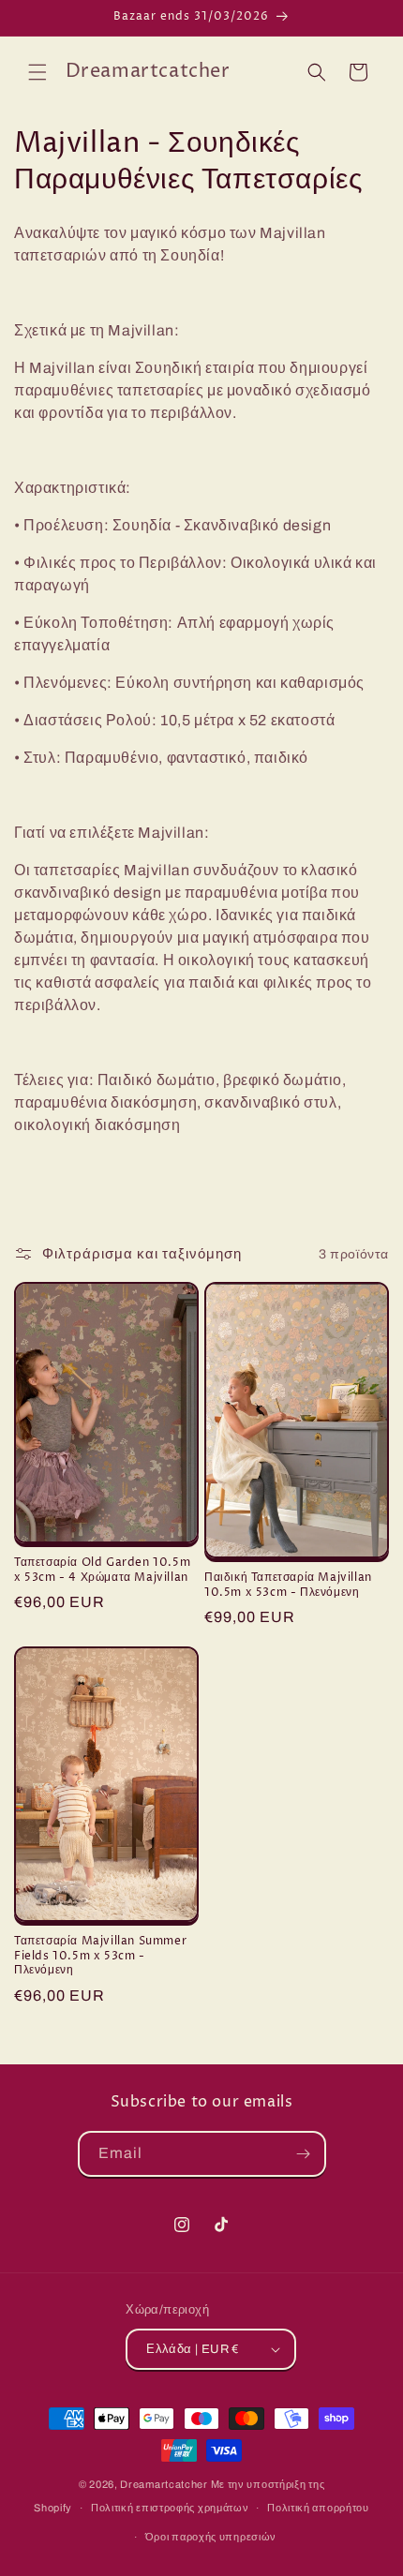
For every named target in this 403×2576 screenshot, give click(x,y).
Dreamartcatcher (164, 2484)
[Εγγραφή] (304, 2154)
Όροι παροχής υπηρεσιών (211, 2537)
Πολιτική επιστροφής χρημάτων (170, 2508)
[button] (37, 72)
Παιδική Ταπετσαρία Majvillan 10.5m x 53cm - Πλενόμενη (288, 1585)
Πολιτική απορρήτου (318, 2508)
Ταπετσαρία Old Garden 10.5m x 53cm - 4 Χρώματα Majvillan (102, 1570)
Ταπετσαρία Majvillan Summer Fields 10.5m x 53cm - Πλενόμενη (100, 1956)
